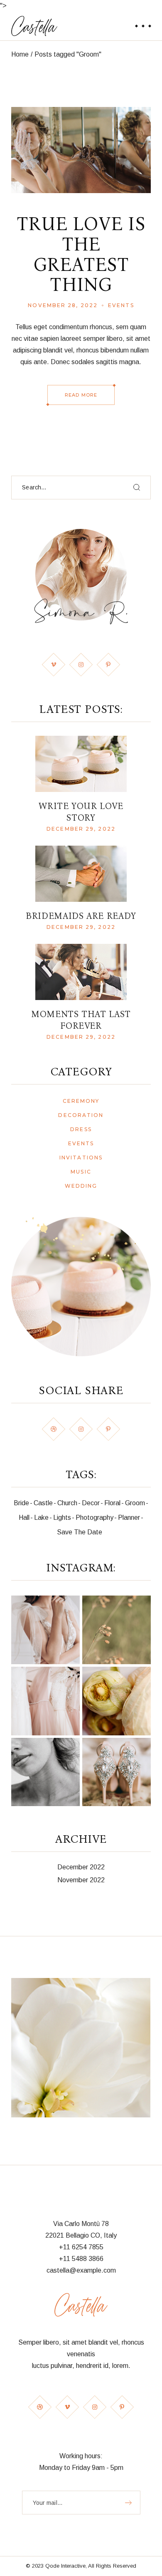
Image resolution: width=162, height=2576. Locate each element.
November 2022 (81, 1880)
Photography (94, 1518)
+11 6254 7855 (81, 2247)
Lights (62, 1518)
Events (121, 305)
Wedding (81, 1186)
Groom (135, 1503)
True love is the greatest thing (81, 254)
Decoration (81, 1115)
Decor (91, 1503)
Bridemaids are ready (81, 916)
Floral (112, 1503)
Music (81, 1172)
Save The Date (80, 1532)
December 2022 (81, 1867)
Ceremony (81, 1101)
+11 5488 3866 (81, 2259)
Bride (21, 1503)
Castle (43, 1503)
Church (67, 1503)
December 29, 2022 (81, 829)
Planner (129, 1518)
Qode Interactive (65, 2566)
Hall (24, 1518)
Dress (81, 1129)
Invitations (81, 1158)
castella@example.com (81, 2270)
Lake (41, 1518)
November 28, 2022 (63, 305)
